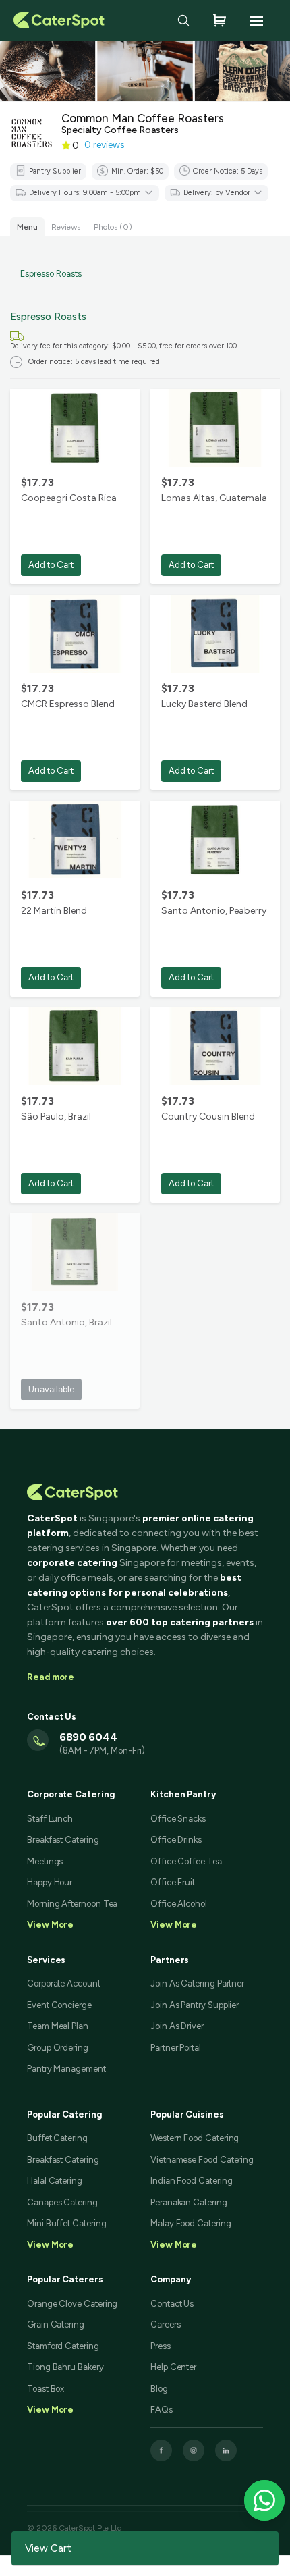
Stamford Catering (63, 2346)
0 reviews (105, 145)
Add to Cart (51, 565)
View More (50, 2245)
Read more (51, 1677)
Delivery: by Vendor (217, 193)
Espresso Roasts (51, 274)
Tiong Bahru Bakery (65, 2367)
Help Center (173, 2367)
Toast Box (46, 2389)
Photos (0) (113, 227)
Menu (27, 227)
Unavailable (51, 1389)
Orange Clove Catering (72, 2304)
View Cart (48, 2548)
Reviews (66, 227)
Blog (159, 2389)
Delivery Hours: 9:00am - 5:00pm (85, 193)
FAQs (162, 2410)
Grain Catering (56, 2324)
